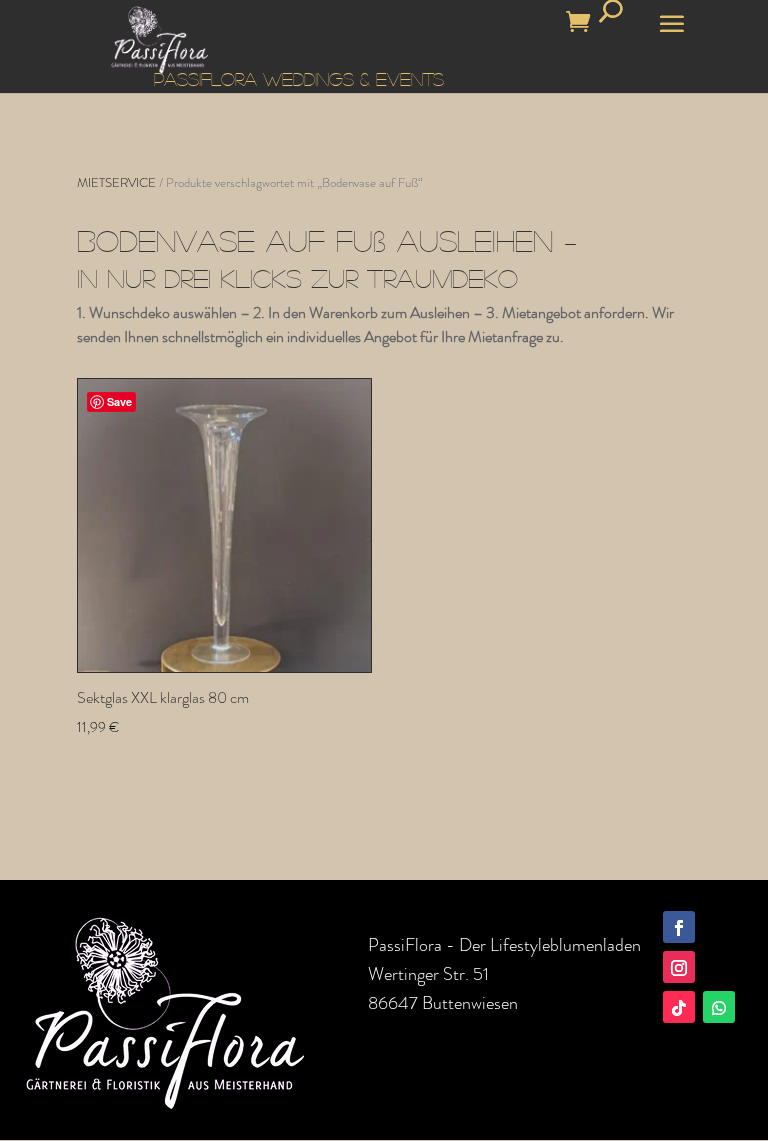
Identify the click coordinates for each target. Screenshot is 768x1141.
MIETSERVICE (116, 182)
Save (119, 401)
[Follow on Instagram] (679, 967)
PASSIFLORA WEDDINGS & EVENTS (299, 79)
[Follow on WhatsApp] (719, 1007)
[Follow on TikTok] (679, 1007)
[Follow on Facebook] (679, 927)
